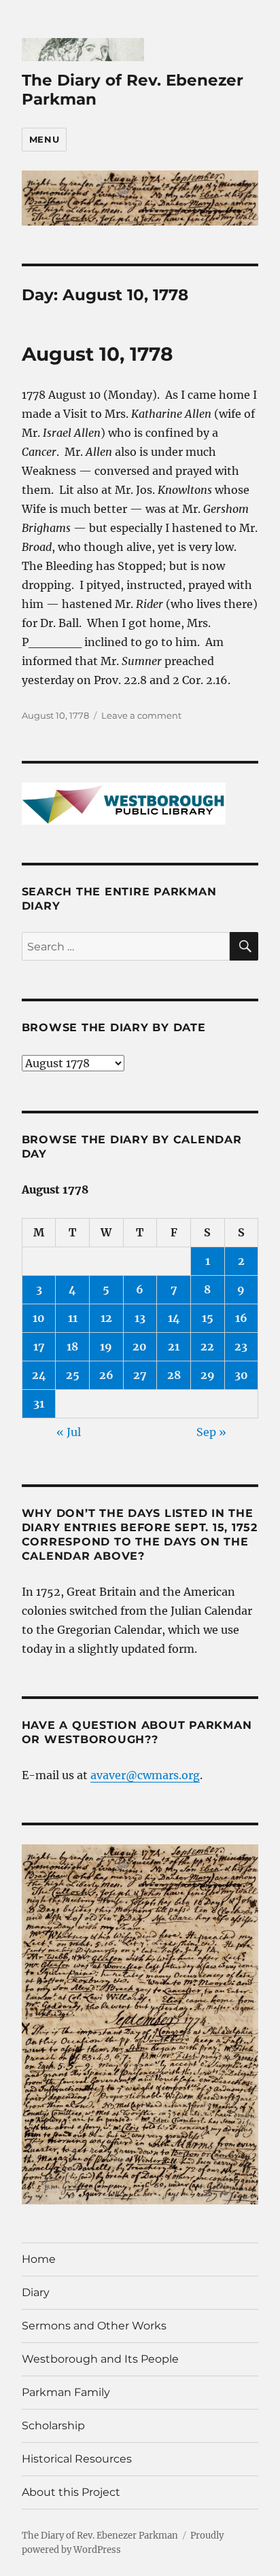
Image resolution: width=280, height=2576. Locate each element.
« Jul (69, 1432)
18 (72, 1346)
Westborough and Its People (100, 2359)
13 (140, 1318)
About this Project (71, 2492)
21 (174, 1346)
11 (73, 1318)
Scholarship (53, 2426)
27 (140, 1375)
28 (174, 1375)
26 (106, 1375)
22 (207, 1346)
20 (140, 1346)
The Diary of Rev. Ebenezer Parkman (100, 2536)
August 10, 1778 (97, 354)
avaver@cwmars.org (145, 1775)
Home (39, 2259)
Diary (36, 2292)
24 (39, 1375)
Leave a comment (141, 715)
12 (106, 1318)
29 (208, 1375)
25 (73, 1375)
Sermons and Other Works (94, 2326)
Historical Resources (77, 2459)
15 (208, 1318)
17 (39, 1346)
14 (174, 1318)
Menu (44, 139)
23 (241, 1346)
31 (39, 1403)
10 (39, 1318)
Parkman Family (66, 2392)
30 (241, 1375)
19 (106, 1346)
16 (241, 1318)
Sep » (211, 1432)
